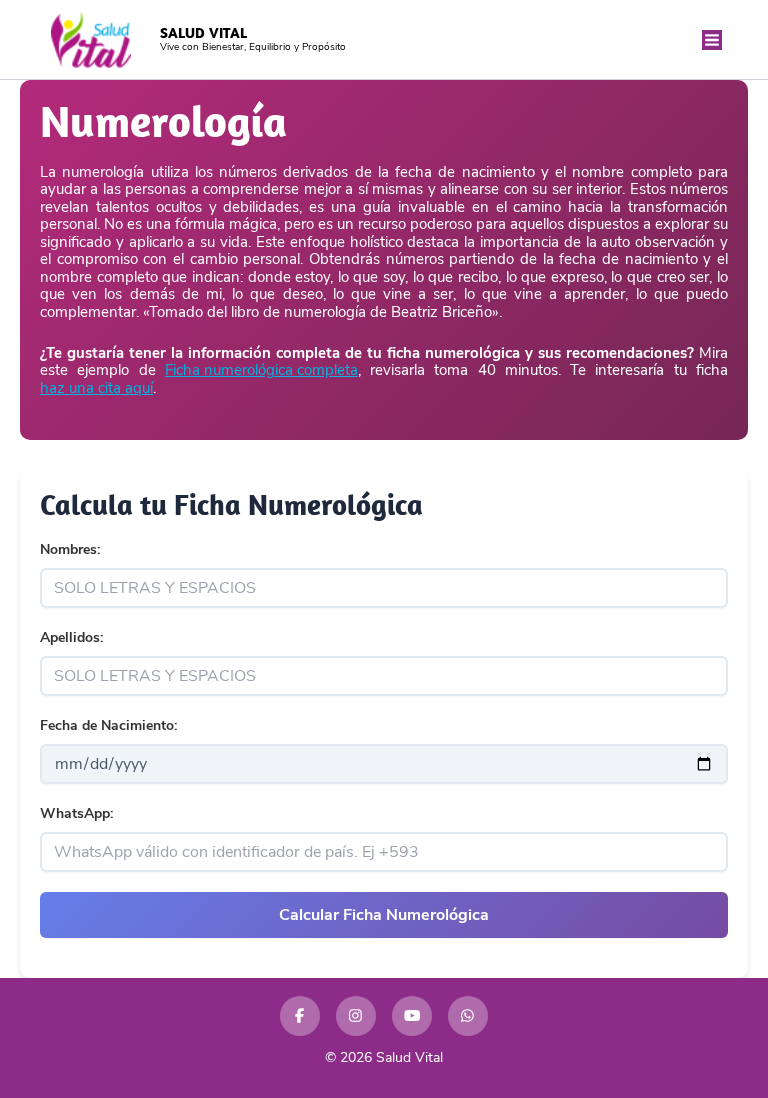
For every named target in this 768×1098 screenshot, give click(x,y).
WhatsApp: (76, 813)
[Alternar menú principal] (713, 40)
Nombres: (70, 549)
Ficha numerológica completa (261, 371)
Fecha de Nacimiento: (108, 725)
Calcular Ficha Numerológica (384, 915)
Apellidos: (71, 637)
